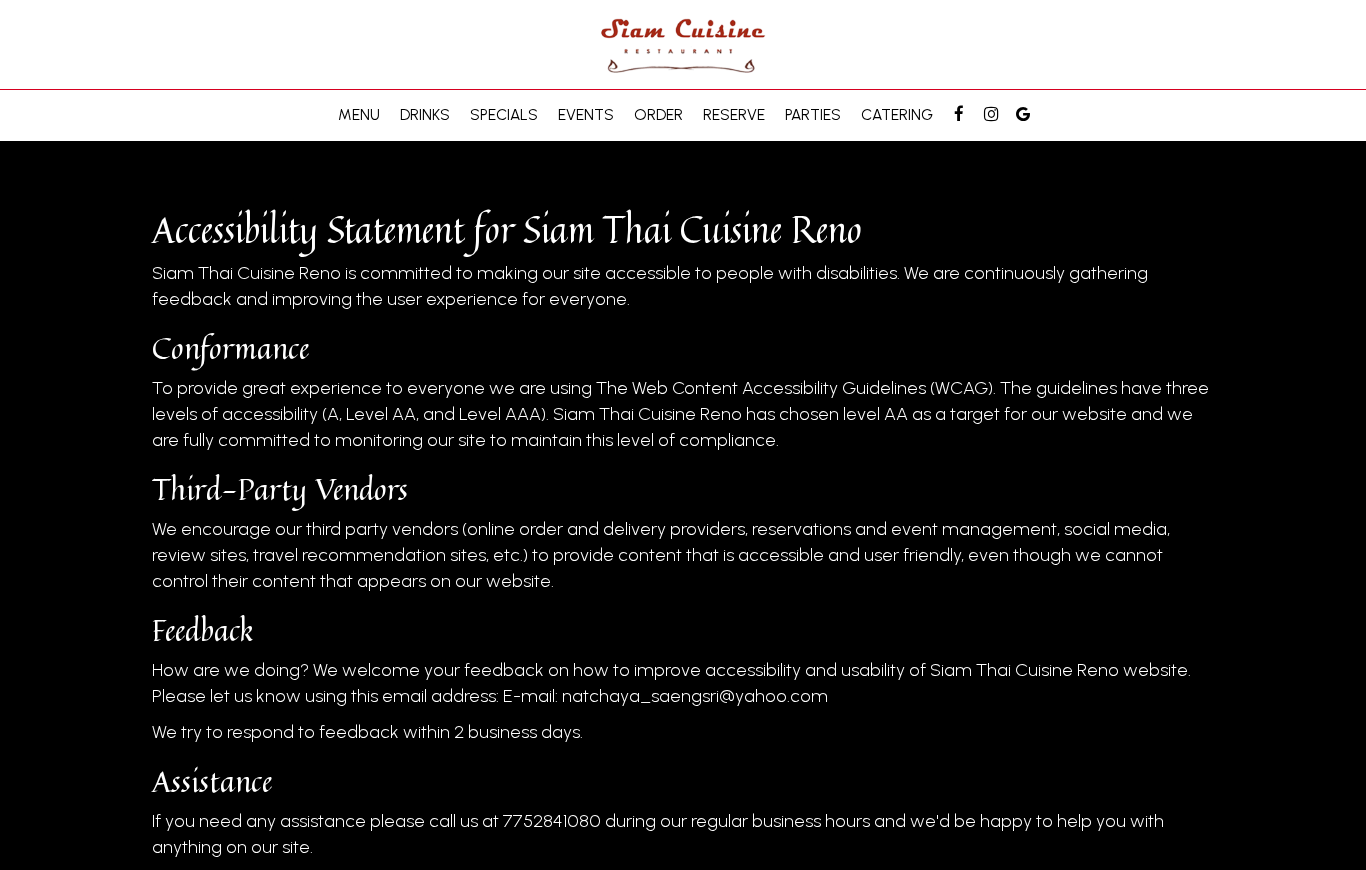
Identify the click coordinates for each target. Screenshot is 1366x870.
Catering (897, 114)
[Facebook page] (959, 114)
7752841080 (552, 821)
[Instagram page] (991, 114)
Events (586, 114)
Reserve (734, 114)
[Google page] (1023, 114)
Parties (813, 114)
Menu (359, 114)
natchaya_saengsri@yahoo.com (695, 696)
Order (658, 114)
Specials (504, 114)
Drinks (425, 114)
